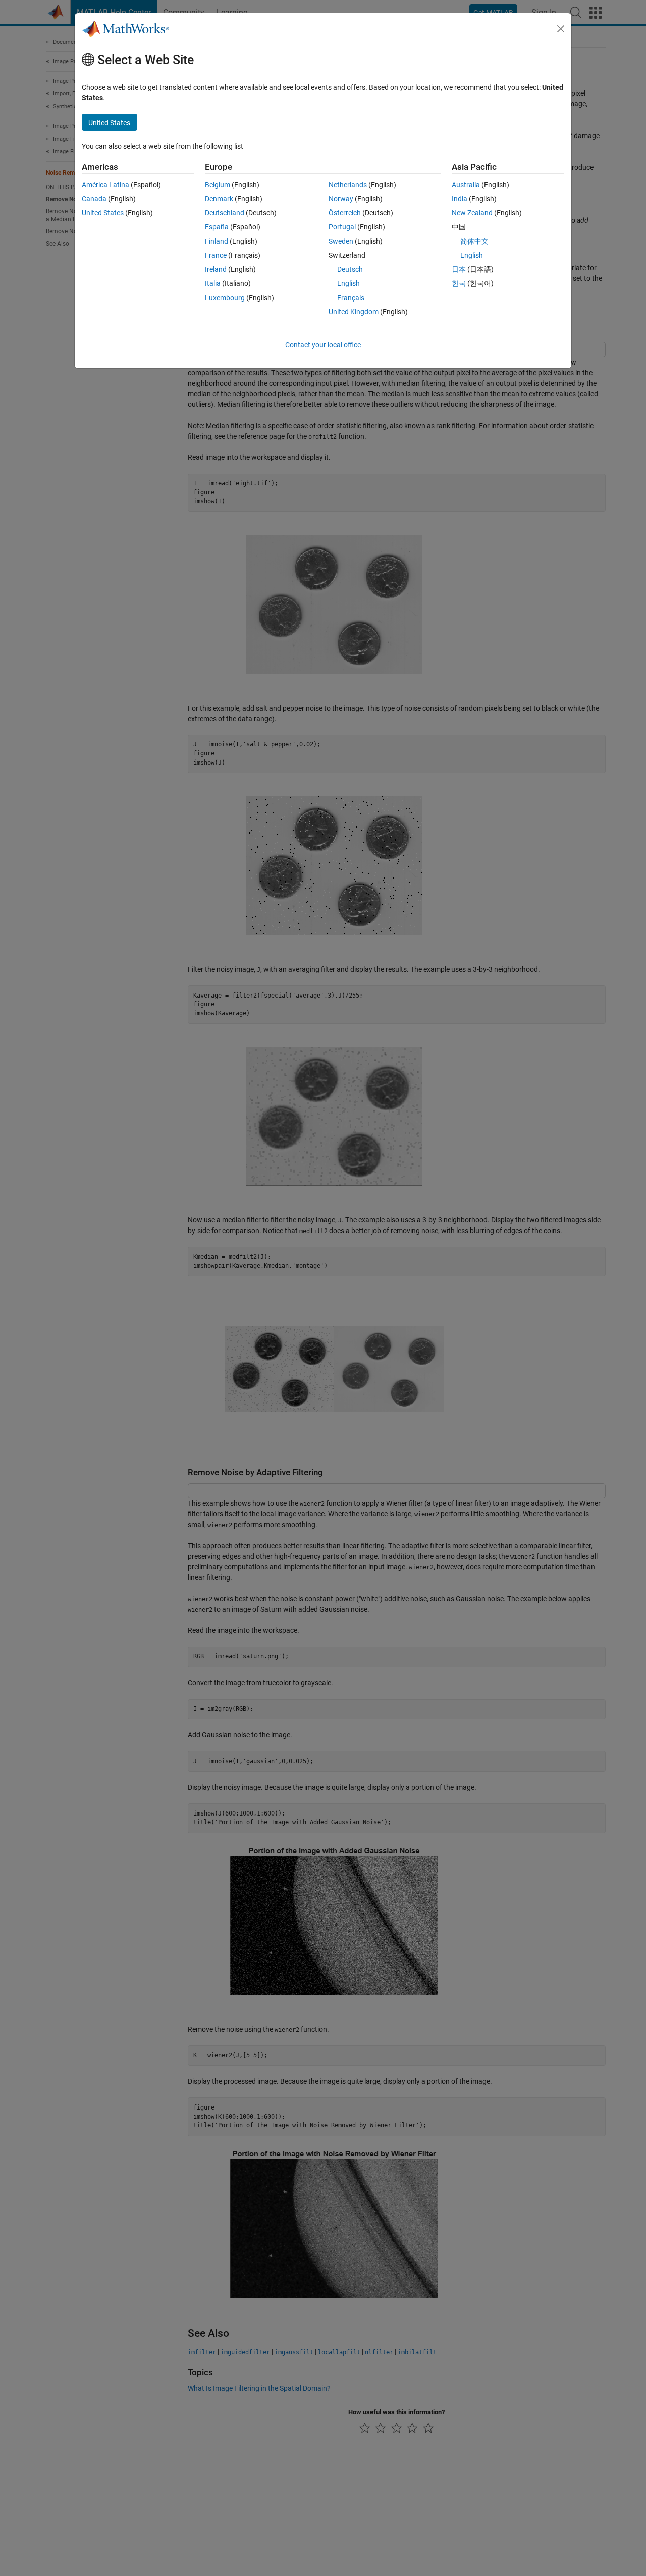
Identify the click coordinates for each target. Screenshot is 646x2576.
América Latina (105, 185)
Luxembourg (225, 298)
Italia (213, 283)
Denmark (219, 199)
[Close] (561, 29)
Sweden (341, 241)
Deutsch (350, 269)
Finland (217, 241)
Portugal (342, 227)
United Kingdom (354, 312)
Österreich (345, 213)
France (216, 255)
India (460, 199)
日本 (459, 269)
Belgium (218, 185)
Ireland (216, 269)
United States (103, 213)
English (348, 283)
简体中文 (474, 241)
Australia (466, 185)
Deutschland (225, 213)
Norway (341, 199)
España (217, 227)
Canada (94, 199)
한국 (459, 283)
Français (351, 298)
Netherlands (348, 185)
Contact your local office (323, 345)
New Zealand (472, 213)
